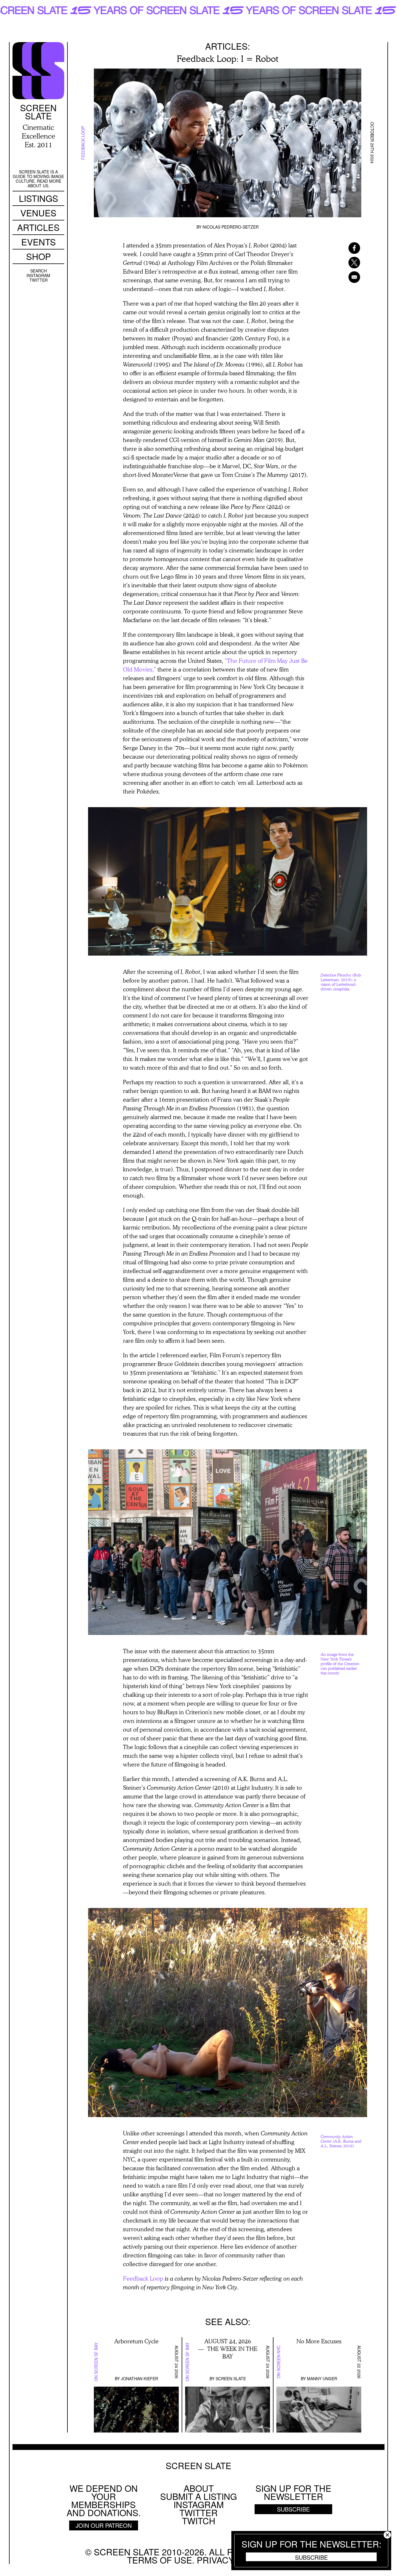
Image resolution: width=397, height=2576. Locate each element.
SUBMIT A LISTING (199, 2496)
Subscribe (311, 2557)
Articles (38, 227)
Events (39, 242)
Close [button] (387, 2535)
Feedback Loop (83, 143)
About (199, 2488)
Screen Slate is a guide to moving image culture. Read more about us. (38, 179)
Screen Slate (231, 2378)
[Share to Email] (347, 277)
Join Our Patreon (104, 2525)
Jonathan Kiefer (140, 2378)
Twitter (39, 280)
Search (39, 271)
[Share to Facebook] (347, 248)
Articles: (228, 46)
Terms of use (160, 2560)
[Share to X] (347, 263)
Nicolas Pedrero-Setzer (231, 227)
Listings (39, 198)
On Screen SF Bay (96, 2362)
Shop (39, 256)
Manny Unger (322, 2378)
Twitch (199, 2521)
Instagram (38, 275)
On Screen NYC (278, 2362)
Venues (38, 213)
